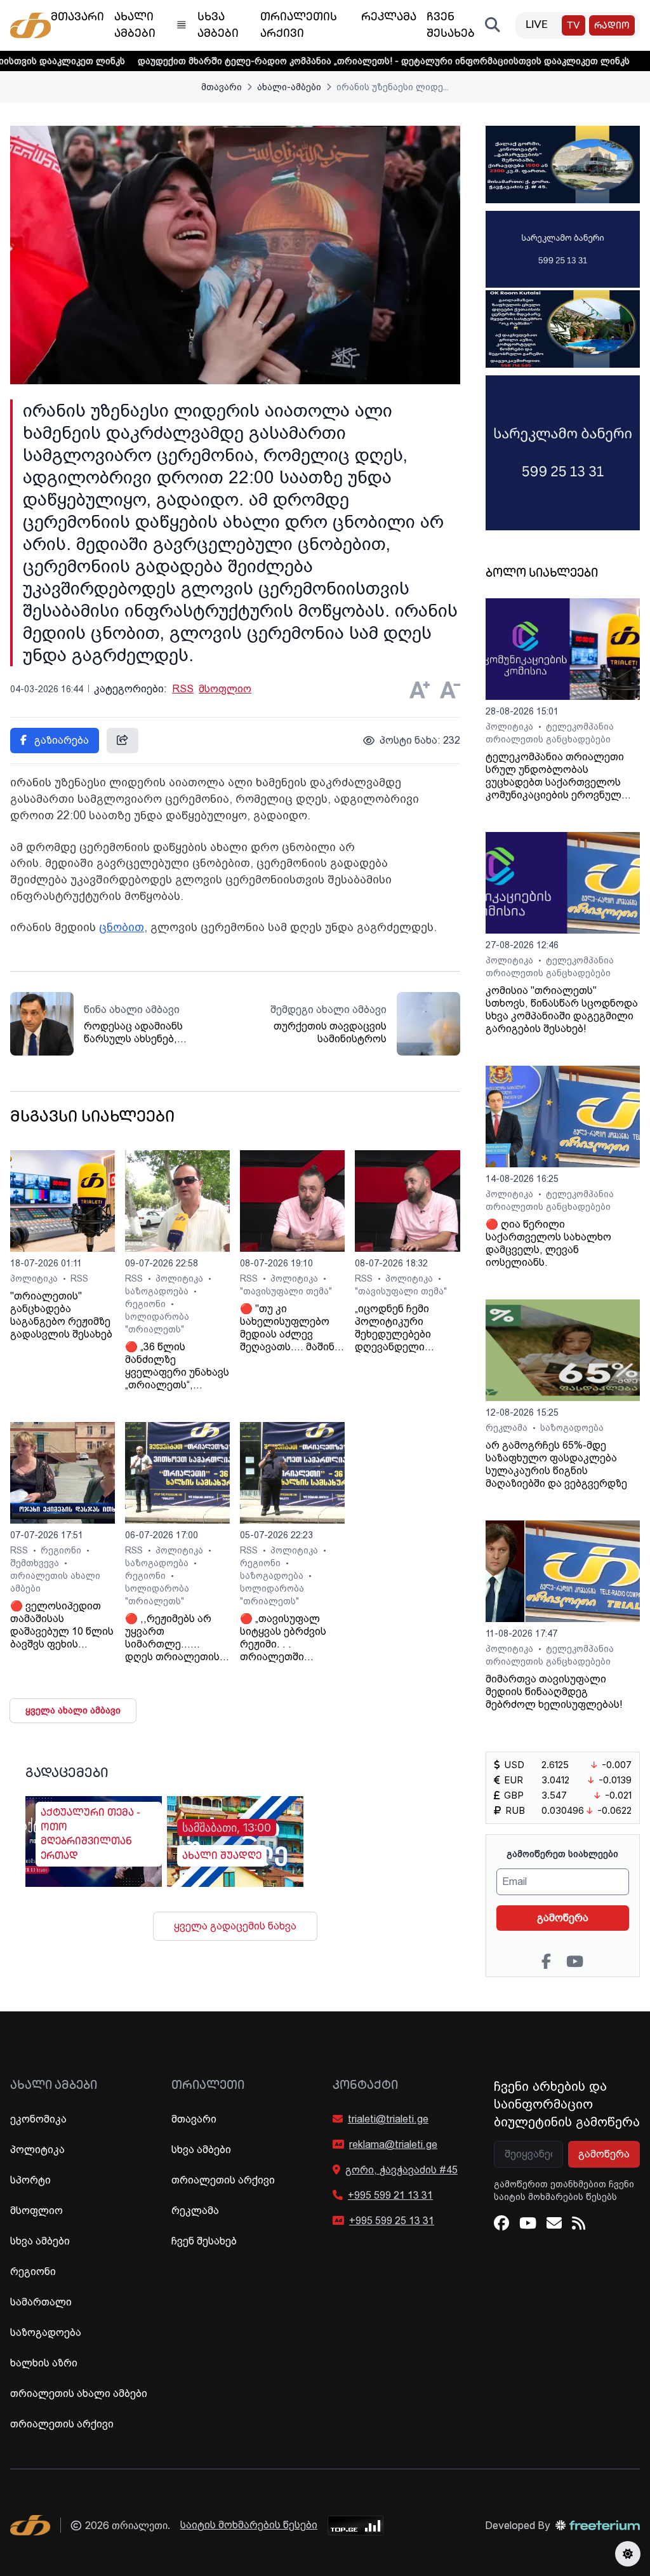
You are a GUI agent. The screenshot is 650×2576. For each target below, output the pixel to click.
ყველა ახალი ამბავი (73, 1710)
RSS (183, 689)
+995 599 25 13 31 (392, 2221)
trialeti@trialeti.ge (388, 2119)
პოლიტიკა (35, 1278)
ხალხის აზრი (44, 2363)
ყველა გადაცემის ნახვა (235, 1926)
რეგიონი (147, 1304)
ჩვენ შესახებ (204, 2241)
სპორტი (30, 2180)
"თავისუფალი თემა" (286, 1291)
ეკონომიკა (38, 2119)
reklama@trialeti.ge (393, 2144)
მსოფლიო (225, 689)
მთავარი (222, 87)
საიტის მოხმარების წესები (249, 2525)
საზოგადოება (158, 1291)
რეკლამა (508, 1428)
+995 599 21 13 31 (390, 2195)
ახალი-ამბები (289, 87)
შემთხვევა (36, 1563)
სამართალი (41, 2302)
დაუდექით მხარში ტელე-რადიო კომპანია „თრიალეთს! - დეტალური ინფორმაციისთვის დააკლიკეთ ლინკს (313, 61)
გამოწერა (563, 1918)
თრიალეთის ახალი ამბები (79, 2393)
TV (574, 26)
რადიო (612, 26)
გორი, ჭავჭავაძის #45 (401, 2170)
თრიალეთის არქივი (62, 2424)
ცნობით (122, 927)
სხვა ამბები (40, 2241)
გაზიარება (60, 740)
